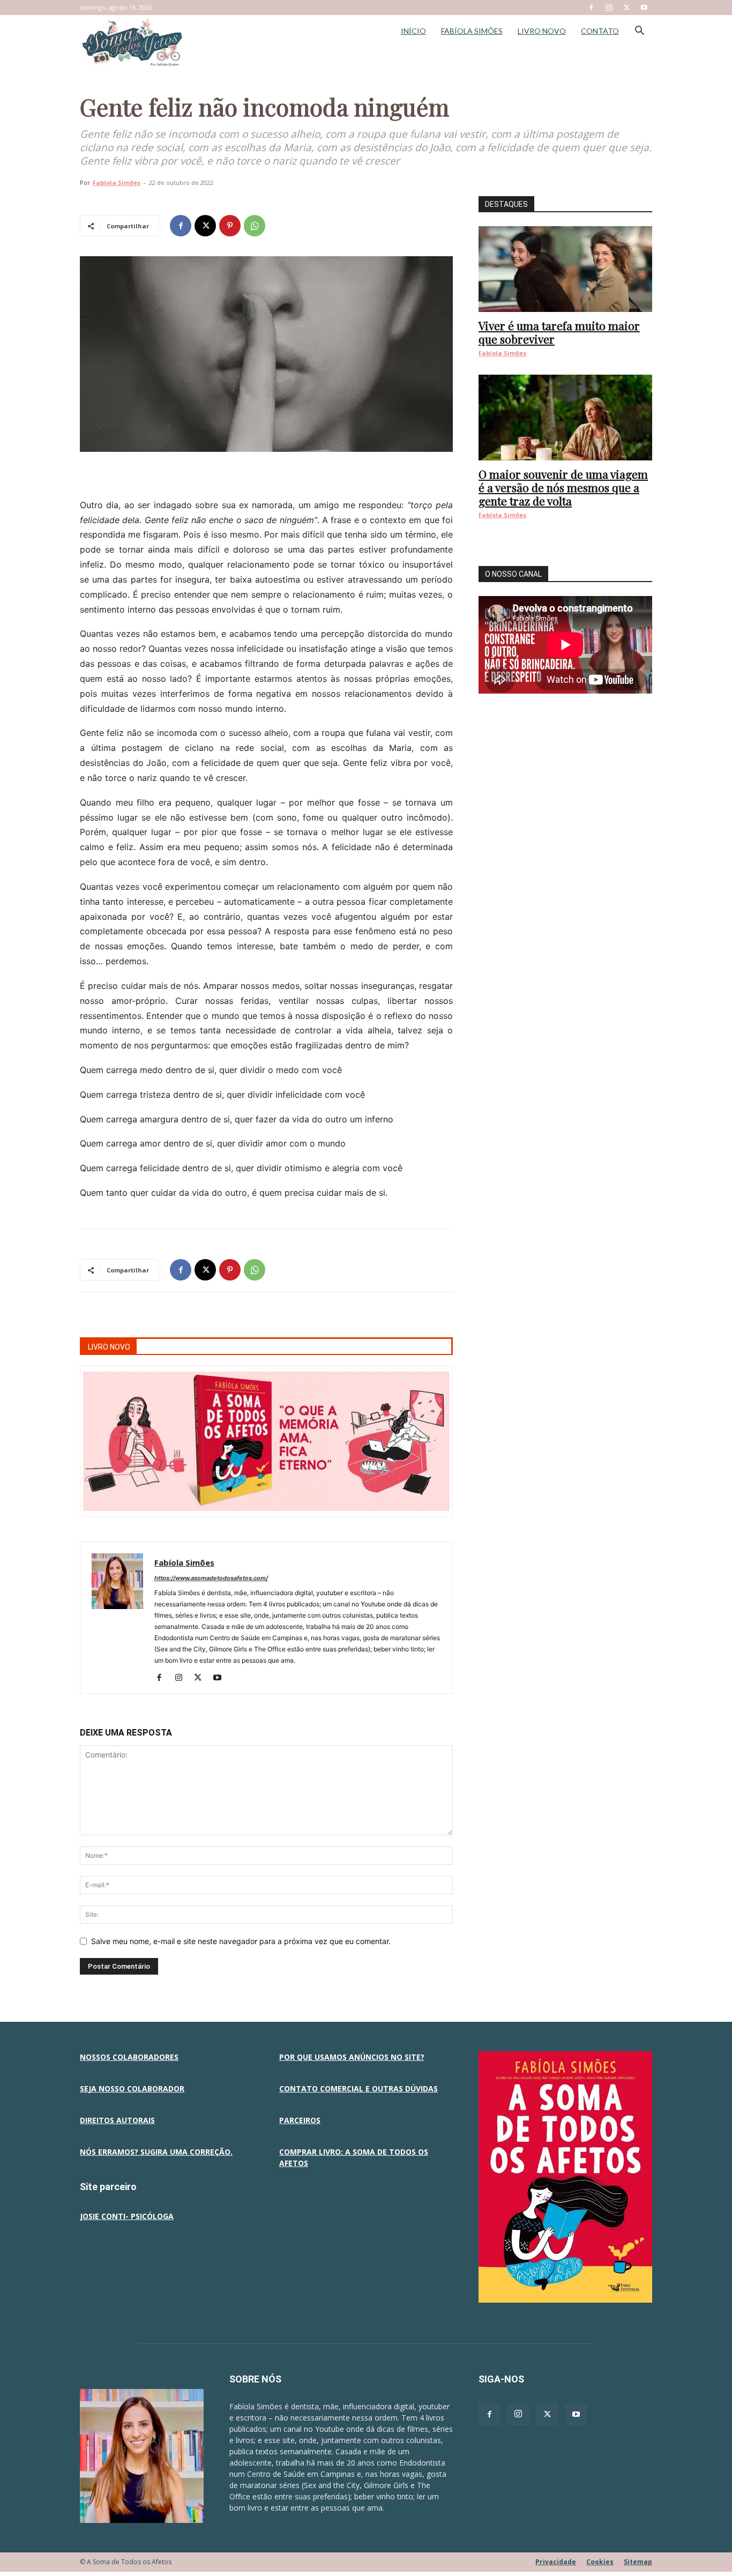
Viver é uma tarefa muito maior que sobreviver (559, 332)
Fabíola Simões (117, 183)
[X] (626, 8)
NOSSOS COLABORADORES (129, 2057)
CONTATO (600, 31)
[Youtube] (644, 8)
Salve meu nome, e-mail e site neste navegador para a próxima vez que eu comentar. (241, 1941)
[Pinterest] (230, 226)
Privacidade (556, 2562)
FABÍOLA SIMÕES (472, 31)
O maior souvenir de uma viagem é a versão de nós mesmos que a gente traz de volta (563, 487)
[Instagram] (609, 8)
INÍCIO (413, 31)
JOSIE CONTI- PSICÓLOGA (127, 2216)
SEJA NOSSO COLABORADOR (132, 2089)
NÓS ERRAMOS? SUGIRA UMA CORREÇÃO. (156, 2152)
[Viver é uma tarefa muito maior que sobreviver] (565, 269)
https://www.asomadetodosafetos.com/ (211, 1578)
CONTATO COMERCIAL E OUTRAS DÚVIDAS (358, 2089)
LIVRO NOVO (542, 31)
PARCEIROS (300, 2120)
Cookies (600, 2562)
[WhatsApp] (255, 226)
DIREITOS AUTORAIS (117, 2120)
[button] (639, 32)
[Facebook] (591, 8)
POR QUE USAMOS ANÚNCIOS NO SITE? (352, 2057)
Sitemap (638, 2562)
